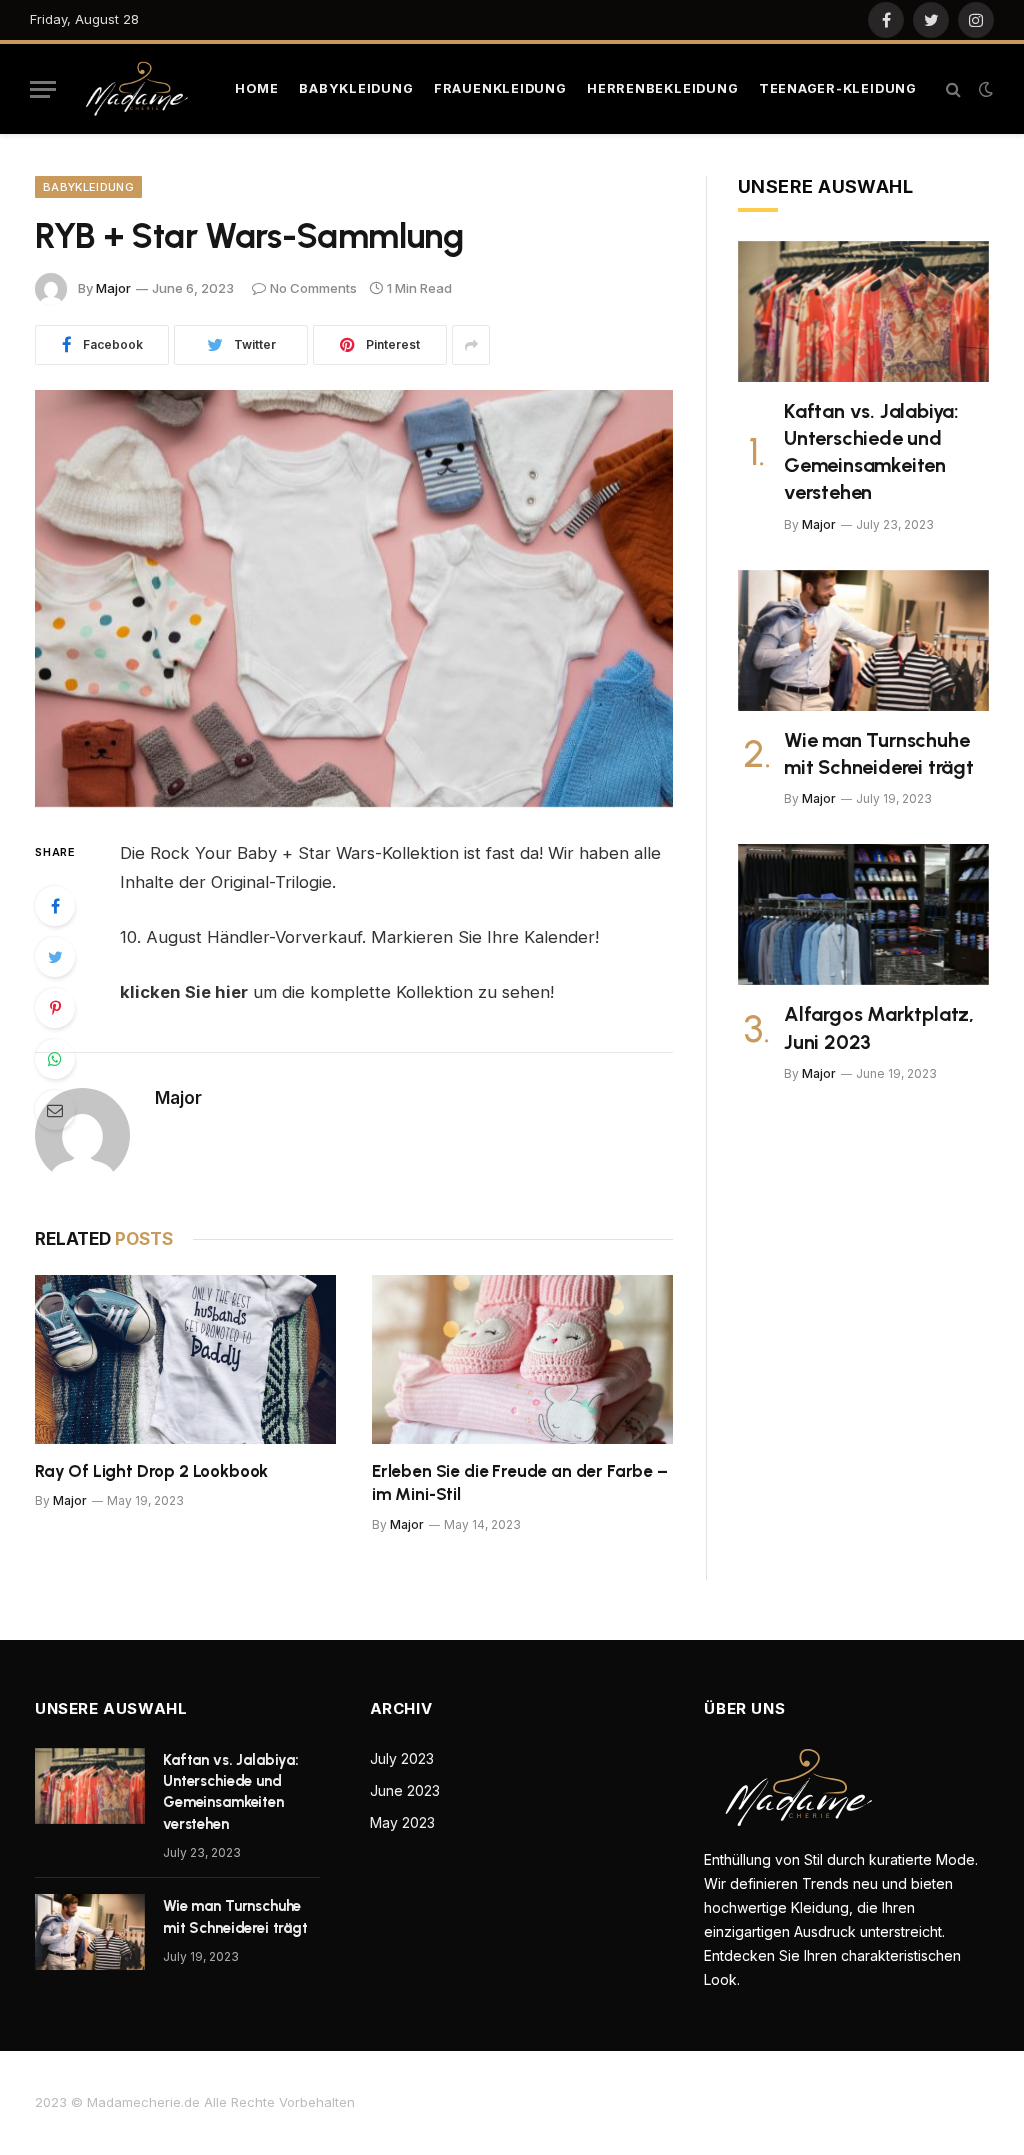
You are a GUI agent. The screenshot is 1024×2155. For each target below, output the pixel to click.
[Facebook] (55, 906)
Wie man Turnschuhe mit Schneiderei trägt (879, 753)
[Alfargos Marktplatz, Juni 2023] (863, 914)
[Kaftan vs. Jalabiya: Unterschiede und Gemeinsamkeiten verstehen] (863, 311)
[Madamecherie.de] (140, 88)
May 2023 (402, 1822)
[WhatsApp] (55, 1059)
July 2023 (402, 1758)
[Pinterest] (55, 1008)
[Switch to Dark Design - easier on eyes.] (984, 89)
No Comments (313, 288)
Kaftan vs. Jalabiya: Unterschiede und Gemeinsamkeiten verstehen (871, 452)
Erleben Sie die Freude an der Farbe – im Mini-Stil (520, 1482)
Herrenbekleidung (662, 88)
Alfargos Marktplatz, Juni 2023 (879, 1027)
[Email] (55, 1110)
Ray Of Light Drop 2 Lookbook (151, 1471)
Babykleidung (356, 88)
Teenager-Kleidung (838, 88)
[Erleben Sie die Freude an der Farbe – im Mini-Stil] (522, 1359)
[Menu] (43, 89)
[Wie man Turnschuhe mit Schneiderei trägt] (863, 640)
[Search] (953, 89)
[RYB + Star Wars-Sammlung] (354, 598)
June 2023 (405, 1790)
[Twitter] (55, 957)
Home (257, 88)
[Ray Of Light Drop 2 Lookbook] (185, 1359)
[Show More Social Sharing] (471, 345)
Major (113, 288)
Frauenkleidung (500, 88)
